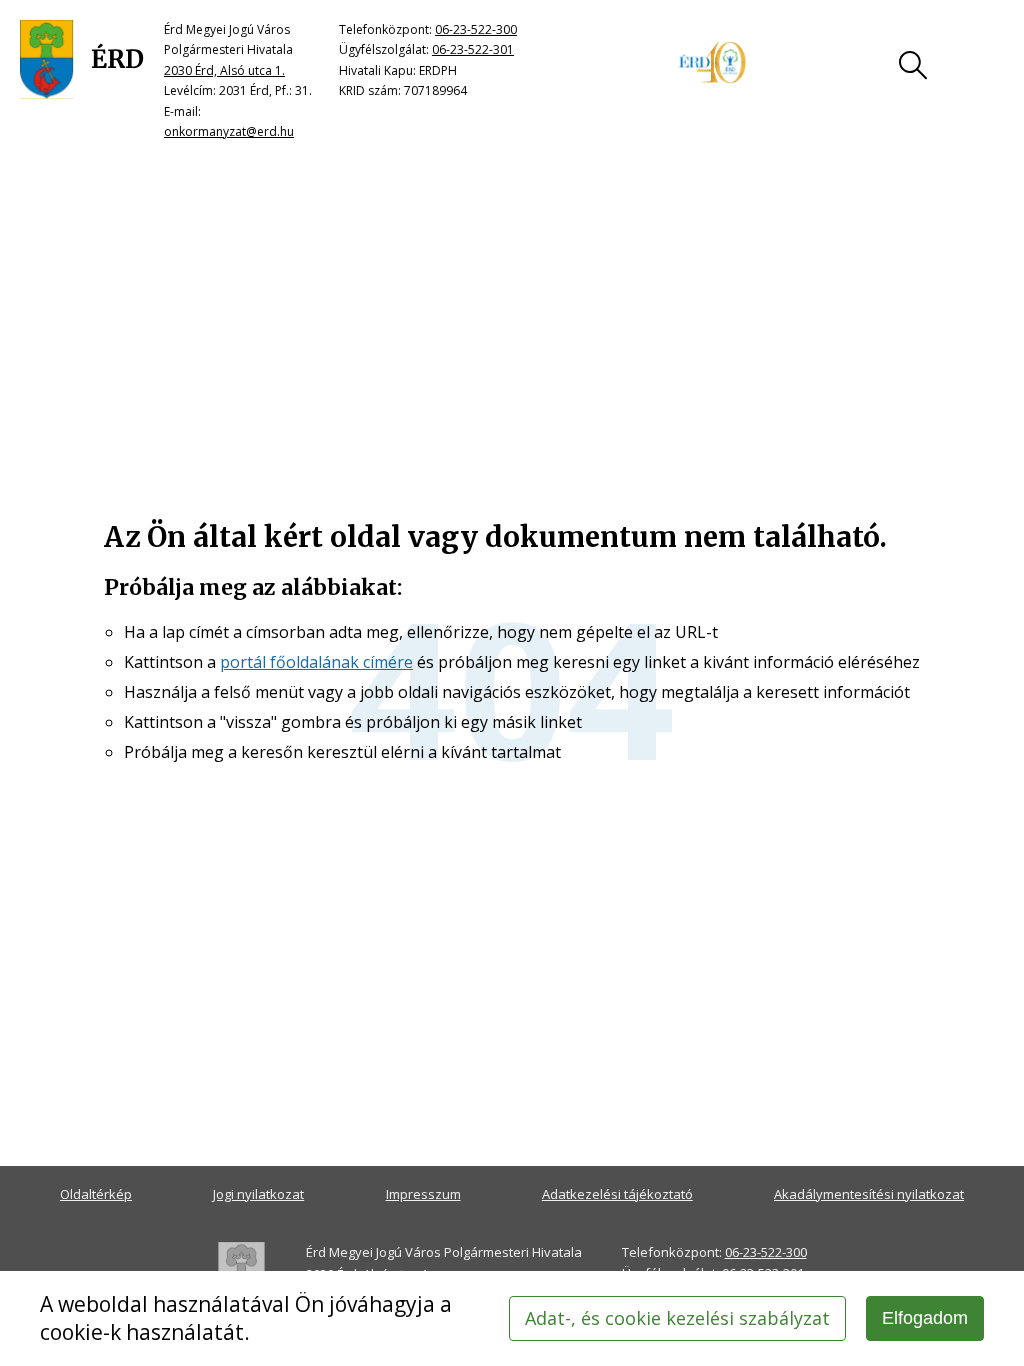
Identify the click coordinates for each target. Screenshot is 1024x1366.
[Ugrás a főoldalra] (82, 60)
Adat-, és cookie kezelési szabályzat (677, 1318)
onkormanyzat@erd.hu (229, 131)
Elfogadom (925, 1318)
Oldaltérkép (96, 1194)
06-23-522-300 (476, 29)
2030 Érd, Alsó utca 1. (224, 70)
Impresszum (423, 1194)
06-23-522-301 (473, 49)
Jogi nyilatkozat (258, 1194)
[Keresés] (913, 65)
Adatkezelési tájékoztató (617, 1194)
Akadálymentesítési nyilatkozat (869, 1194)
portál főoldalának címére (316, 662)
